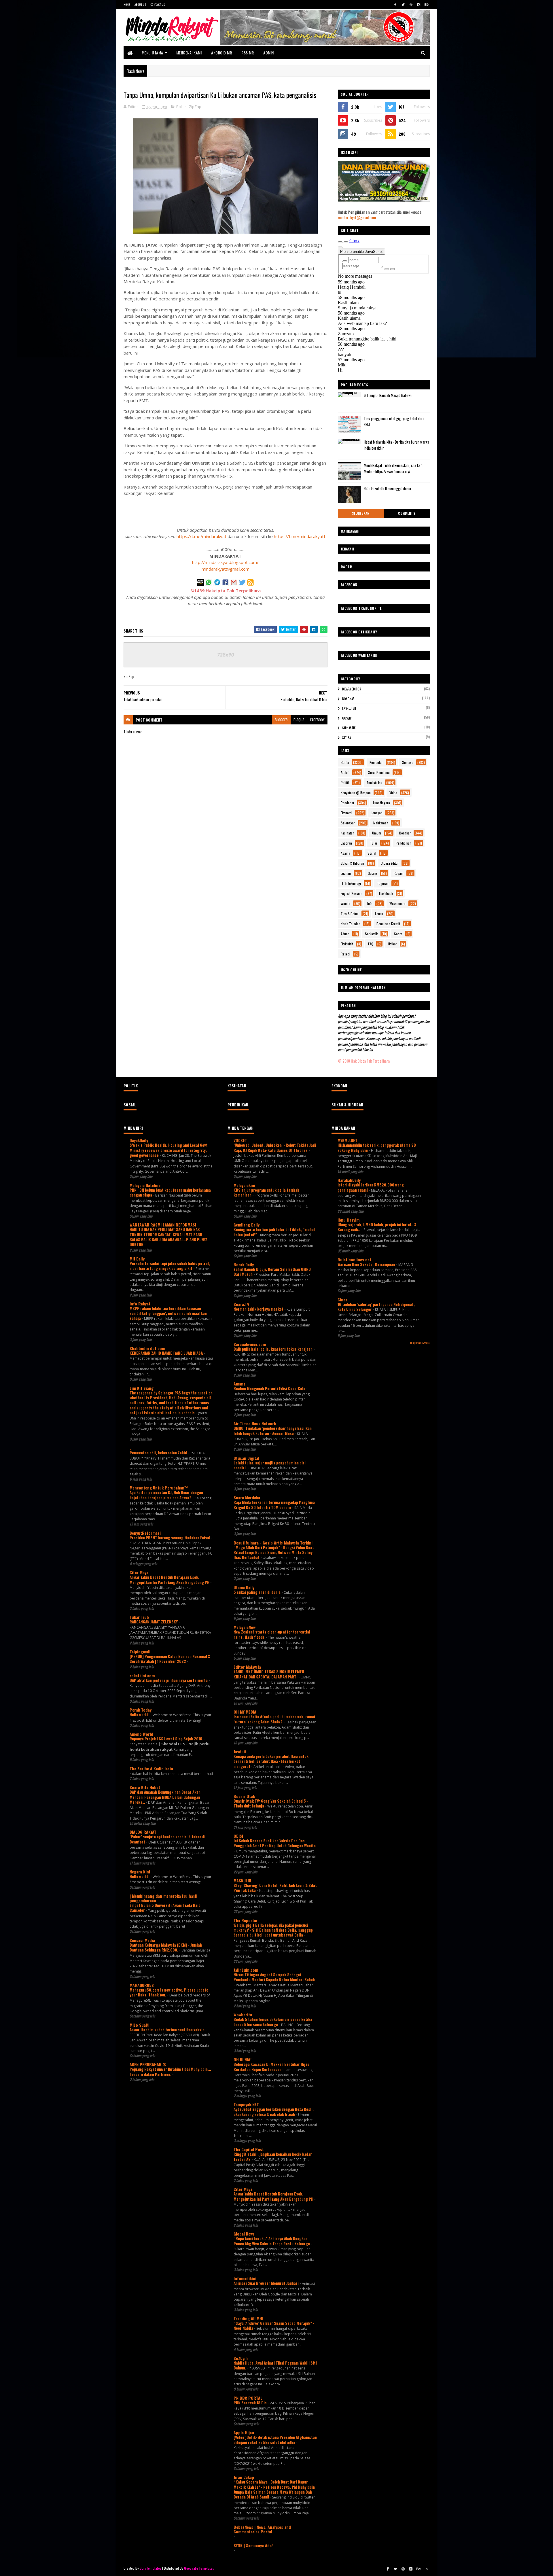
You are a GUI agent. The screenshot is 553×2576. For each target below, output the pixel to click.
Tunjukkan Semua (420, 1343)
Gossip (347, 718)
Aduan (345, 934)
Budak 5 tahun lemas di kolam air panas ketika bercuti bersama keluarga (273, 2022)
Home (127, 4)
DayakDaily (139, 1140)
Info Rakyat (140, 1304)
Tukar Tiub (139, 1617)
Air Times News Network (255, 1423)
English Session (352, 893)
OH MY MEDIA (245, 1712)
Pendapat (347, 803)
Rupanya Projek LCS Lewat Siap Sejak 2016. (167, 1739)
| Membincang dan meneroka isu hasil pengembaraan (163, 1898)
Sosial (372, 853)
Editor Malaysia (247, 1667)
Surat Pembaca (379, 772)
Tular (374, 843)
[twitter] (403, 4)
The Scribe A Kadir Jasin (151, 1768)
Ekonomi (346, 813)
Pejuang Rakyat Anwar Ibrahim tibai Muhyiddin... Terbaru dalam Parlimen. (170, 2071)
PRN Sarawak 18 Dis (251, 2403)
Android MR (221, 53)
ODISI (238, 1836)
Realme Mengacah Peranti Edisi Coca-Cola (270, 1388)
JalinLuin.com (246, 1970)
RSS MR (248, 53)
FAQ (371, 944)
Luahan (346, 873)
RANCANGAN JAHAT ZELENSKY (154, 1622)
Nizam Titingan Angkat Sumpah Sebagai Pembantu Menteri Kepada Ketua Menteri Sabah (274, 1977)
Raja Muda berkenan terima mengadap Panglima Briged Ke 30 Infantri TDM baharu (274, 1505)
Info (370, 903)
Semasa (408, 762)
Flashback (386, 893)
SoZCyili (241, 2358)
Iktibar (393, 944)
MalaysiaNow (245, 1627)
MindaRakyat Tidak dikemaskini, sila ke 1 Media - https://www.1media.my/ (393, 468)
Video (393, 793)
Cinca (342, 1300)
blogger (281, 720)
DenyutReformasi (145, 1533)
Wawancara (397, 903)
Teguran (383, 883)
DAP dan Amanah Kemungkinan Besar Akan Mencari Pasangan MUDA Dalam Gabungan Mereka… (165, 1797)
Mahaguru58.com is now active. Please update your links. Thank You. (169, 1992)
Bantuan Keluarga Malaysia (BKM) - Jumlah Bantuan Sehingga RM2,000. (166, 1947)
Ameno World (141, 1734)
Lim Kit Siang (142, 1388)
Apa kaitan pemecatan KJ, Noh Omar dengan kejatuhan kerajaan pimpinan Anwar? (166, 1495)
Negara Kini (140, 1872)
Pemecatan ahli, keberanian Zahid (159, 1453)
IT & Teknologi (351, 883)
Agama (345, 853)
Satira (346, 738)
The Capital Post (249, 2149)
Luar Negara (381, 803)
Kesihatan (347, 833)
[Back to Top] (427, 2569)
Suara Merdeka (247, 1497)
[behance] (427, 4)
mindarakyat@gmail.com (226, 569)
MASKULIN (242, 1881)
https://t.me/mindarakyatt (300, 536)
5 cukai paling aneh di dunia (257, 1592)
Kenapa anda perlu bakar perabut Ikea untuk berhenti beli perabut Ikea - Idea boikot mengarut (271, 1761)
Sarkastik (349, 728)
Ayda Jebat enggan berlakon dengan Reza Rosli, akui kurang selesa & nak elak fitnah (274, 2112)
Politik (181, 107)
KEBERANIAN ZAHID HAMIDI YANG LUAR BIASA (167, 1353)
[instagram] (419, 4)
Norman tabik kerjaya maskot (259, 1309)
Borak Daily (244, 1264)
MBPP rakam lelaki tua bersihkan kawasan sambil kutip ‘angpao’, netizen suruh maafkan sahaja (168, 1313)
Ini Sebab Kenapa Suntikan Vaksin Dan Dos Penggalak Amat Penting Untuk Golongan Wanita (275, 1843)
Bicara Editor (352, 689)
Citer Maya (139, 1572)
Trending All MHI (248, 2318)
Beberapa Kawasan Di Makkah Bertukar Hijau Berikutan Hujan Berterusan (271, 2067)
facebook (317, 720)
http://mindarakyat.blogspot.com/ (225, 562)
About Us (140, 4)
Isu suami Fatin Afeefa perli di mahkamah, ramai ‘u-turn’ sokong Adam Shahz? (274, 1719)
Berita (345, 762)
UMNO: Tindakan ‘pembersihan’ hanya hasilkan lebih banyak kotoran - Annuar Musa (273, 1431)
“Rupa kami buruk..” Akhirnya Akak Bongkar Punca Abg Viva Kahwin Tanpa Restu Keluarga (272, 2241)
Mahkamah (381, 823)
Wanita (345, 903)
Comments (407, 513)
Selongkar (361, 513)
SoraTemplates (151, 2568)
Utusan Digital (246, 1458)
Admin (269, 53)
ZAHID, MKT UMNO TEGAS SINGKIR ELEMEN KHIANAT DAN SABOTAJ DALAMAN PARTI (269, 1674)
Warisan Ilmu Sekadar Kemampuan (367, 1264)
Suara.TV (241, 1304)
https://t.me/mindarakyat (201, 536)
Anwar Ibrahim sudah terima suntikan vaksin (167, 2030)
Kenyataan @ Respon (356, 793)
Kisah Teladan (351, 924)
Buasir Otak (244, 1796)
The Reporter (246, 1920)
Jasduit (240, 1751)
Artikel (345, 772)
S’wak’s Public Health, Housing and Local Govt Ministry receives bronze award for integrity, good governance (169, 1150)
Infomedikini (245, 2278)
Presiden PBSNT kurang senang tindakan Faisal (170, 1538)
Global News (244, 2234)
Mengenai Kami (189, 53)
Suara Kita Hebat (145, 1787)
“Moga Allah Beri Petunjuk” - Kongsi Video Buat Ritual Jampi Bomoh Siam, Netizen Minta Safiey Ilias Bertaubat (274, 1552)
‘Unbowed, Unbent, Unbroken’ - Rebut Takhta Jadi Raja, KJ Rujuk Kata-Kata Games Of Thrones (275, 1147)
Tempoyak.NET (246, 2104)
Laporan (346, 843)
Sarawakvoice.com (250, 1344)
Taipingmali (140, 1652)
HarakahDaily (349, 1180)
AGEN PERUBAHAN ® (148, 2064)
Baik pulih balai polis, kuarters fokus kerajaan (273, 1349)
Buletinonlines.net (354, 1259)
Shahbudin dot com (147, 1348)
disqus (299, 720)
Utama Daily (244, 1587)
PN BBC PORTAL (248, 2398)
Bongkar (348, 699)
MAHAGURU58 (142, 1985)
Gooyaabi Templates (199, 2568)
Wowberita (243, 2014)
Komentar (376, 762)
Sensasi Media (142, 1940)
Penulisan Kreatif (388, 924)
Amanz (239, 1384)
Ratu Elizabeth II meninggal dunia (387, 489)
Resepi (345, 954)
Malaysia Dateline (145, 1185)
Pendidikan (404, 843)
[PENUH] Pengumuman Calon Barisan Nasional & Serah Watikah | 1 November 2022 (170, 1659)
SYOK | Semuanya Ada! (253, 2545)
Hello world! (140, 1714)
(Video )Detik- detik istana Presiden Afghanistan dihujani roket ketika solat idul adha (275, 2440)
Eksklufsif (349, 708)
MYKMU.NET (347, 1140)
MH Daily (137, 1259)
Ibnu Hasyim (349, 1220)
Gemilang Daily (247, 1225)
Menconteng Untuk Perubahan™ (159, 1488)
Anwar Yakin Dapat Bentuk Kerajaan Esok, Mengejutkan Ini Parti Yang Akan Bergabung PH (170, 1580)
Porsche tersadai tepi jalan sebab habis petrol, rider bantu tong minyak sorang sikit (170, 1266)
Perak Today (141, 1710)
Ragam (399, 873)
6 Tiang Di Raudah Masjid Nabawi (388, 395)
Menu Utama (153, 53)
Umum (377, 833)
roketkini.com (142, 1675)
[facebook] (395, 4)
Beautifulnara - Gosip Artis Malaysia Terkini (273, 1543)
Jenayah (377, 813)
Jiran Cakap (244, 2477)
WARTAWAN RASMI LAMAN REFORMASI (163, 1225)
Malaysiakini (244, 1185)
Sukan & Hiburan (352, 863)
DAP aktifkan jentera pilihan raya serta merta (169, 1680)
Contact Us (158, 4)
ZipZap (195, 107)
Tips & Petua (350, 914)
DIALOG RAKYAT (143, 1832)
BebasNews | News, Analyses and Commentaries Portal (262, 2529)
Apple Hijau (244, 2432)
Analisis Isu (374, 782)
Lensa (379, 914)
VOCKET (240, 1140)
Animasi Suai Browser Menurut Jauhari (267, 2283)
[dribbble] (411, 4)
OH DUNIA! (243, 2059)
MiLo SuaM (139, 2025)
